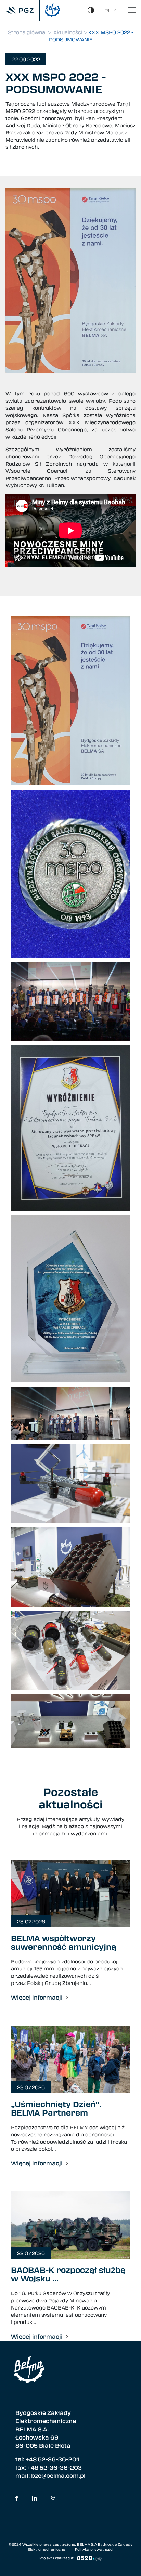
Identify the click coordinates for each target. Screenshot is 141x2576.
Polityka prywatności (94, 2549)
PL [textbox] (108, 10)
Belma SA (34, 2500)
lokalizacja (53, 2500)
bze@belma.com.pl (58, 2476)
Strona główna (27, 32)
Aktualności (68, 32)
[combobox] (108, 10)
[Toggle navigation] (132, 10)
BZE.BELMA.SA (17, 2500)
